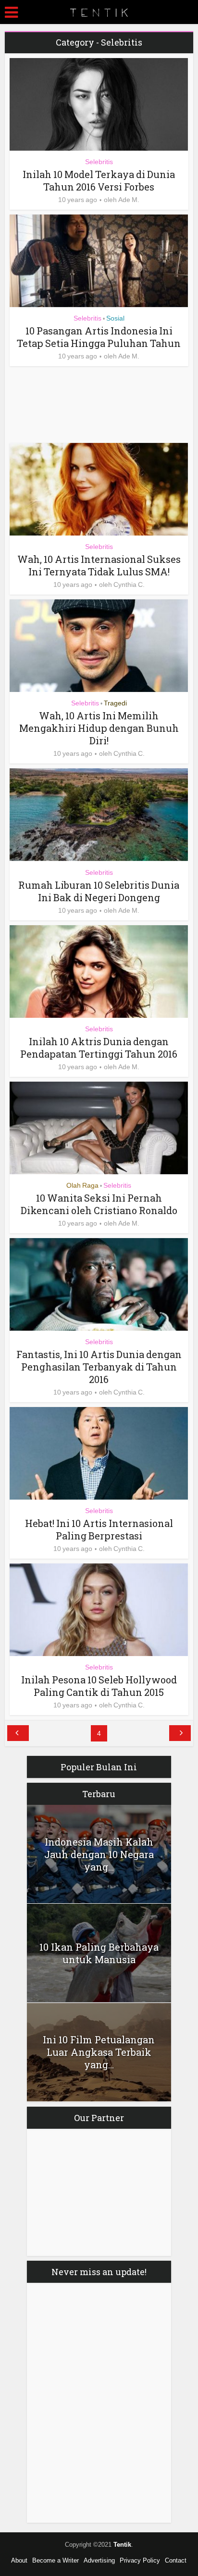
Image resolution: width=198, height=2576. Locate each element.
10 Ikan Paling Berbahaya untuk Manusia (99, 1953)
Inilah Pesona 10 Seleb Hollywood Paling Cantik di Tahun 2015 (99, 1686)
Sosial (115, 318)
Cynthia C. (129, 584)
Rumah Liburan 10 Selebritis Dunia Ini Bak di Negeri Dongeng (99, 891)
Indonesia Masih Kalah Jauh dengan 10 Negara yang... (99, 1854)
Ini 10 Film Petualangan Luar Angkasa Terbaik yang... (99, 2052)
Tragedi (115, 703)
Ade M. (129, 200)
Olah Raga (82, 1185)
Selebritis (99, 162)
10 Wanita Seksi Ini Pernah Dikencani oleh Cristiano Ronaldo (99, 1204)
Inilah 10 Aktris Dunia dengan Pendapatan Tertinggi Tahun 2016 (99, 1048)
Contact (176, 2560)
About (19, 2560)
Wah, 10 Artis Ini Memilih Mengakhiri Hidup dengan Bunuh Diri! (99, 728)
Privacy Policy (140, 2560)
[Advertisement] (87, 405)
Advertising (99, 2560)
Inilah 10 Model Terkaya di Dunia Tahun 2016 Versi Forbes (99, 180)
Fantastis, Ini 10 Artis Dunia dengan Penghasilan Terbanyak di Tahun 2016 (99, 1367)
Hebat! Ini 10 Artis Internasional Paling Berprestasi (99, 1529)
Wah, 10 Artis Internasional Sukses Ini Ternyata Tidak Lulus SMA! (99, 565)
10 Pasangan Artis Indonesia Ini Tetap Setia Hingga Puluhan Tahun (99, 337)
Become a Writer (56, 2560)
